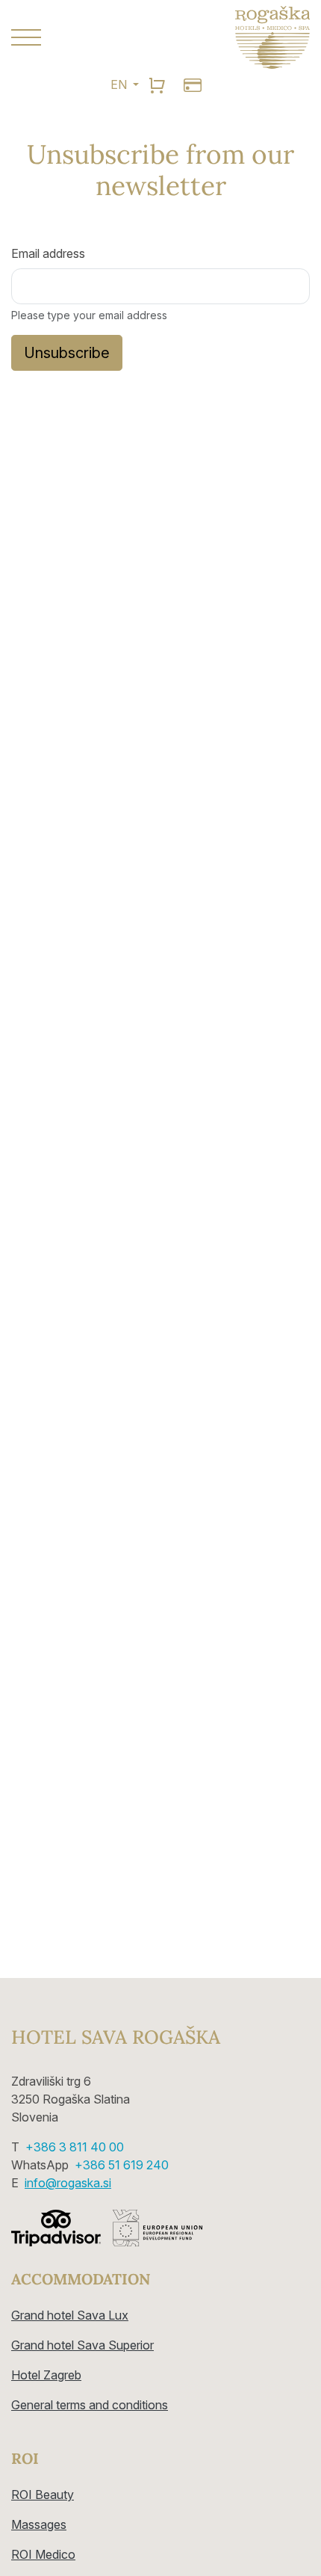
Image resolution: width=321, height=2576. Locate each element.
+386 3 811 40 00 (75, 2147)
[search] (157, 84)
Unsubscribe (67, 353)
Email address (48, 253)
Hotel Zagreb (46, 2375)
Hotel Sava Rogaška (116, 2037)
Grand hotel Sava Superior (82, 2345)
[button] (80, 37)
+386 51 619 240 (122, 2165)
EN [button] (120, 84)
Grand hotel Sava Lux (70, 2315)
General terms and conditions (90, 2405)
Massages (39, 2524)
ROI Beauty (43, 2495)
